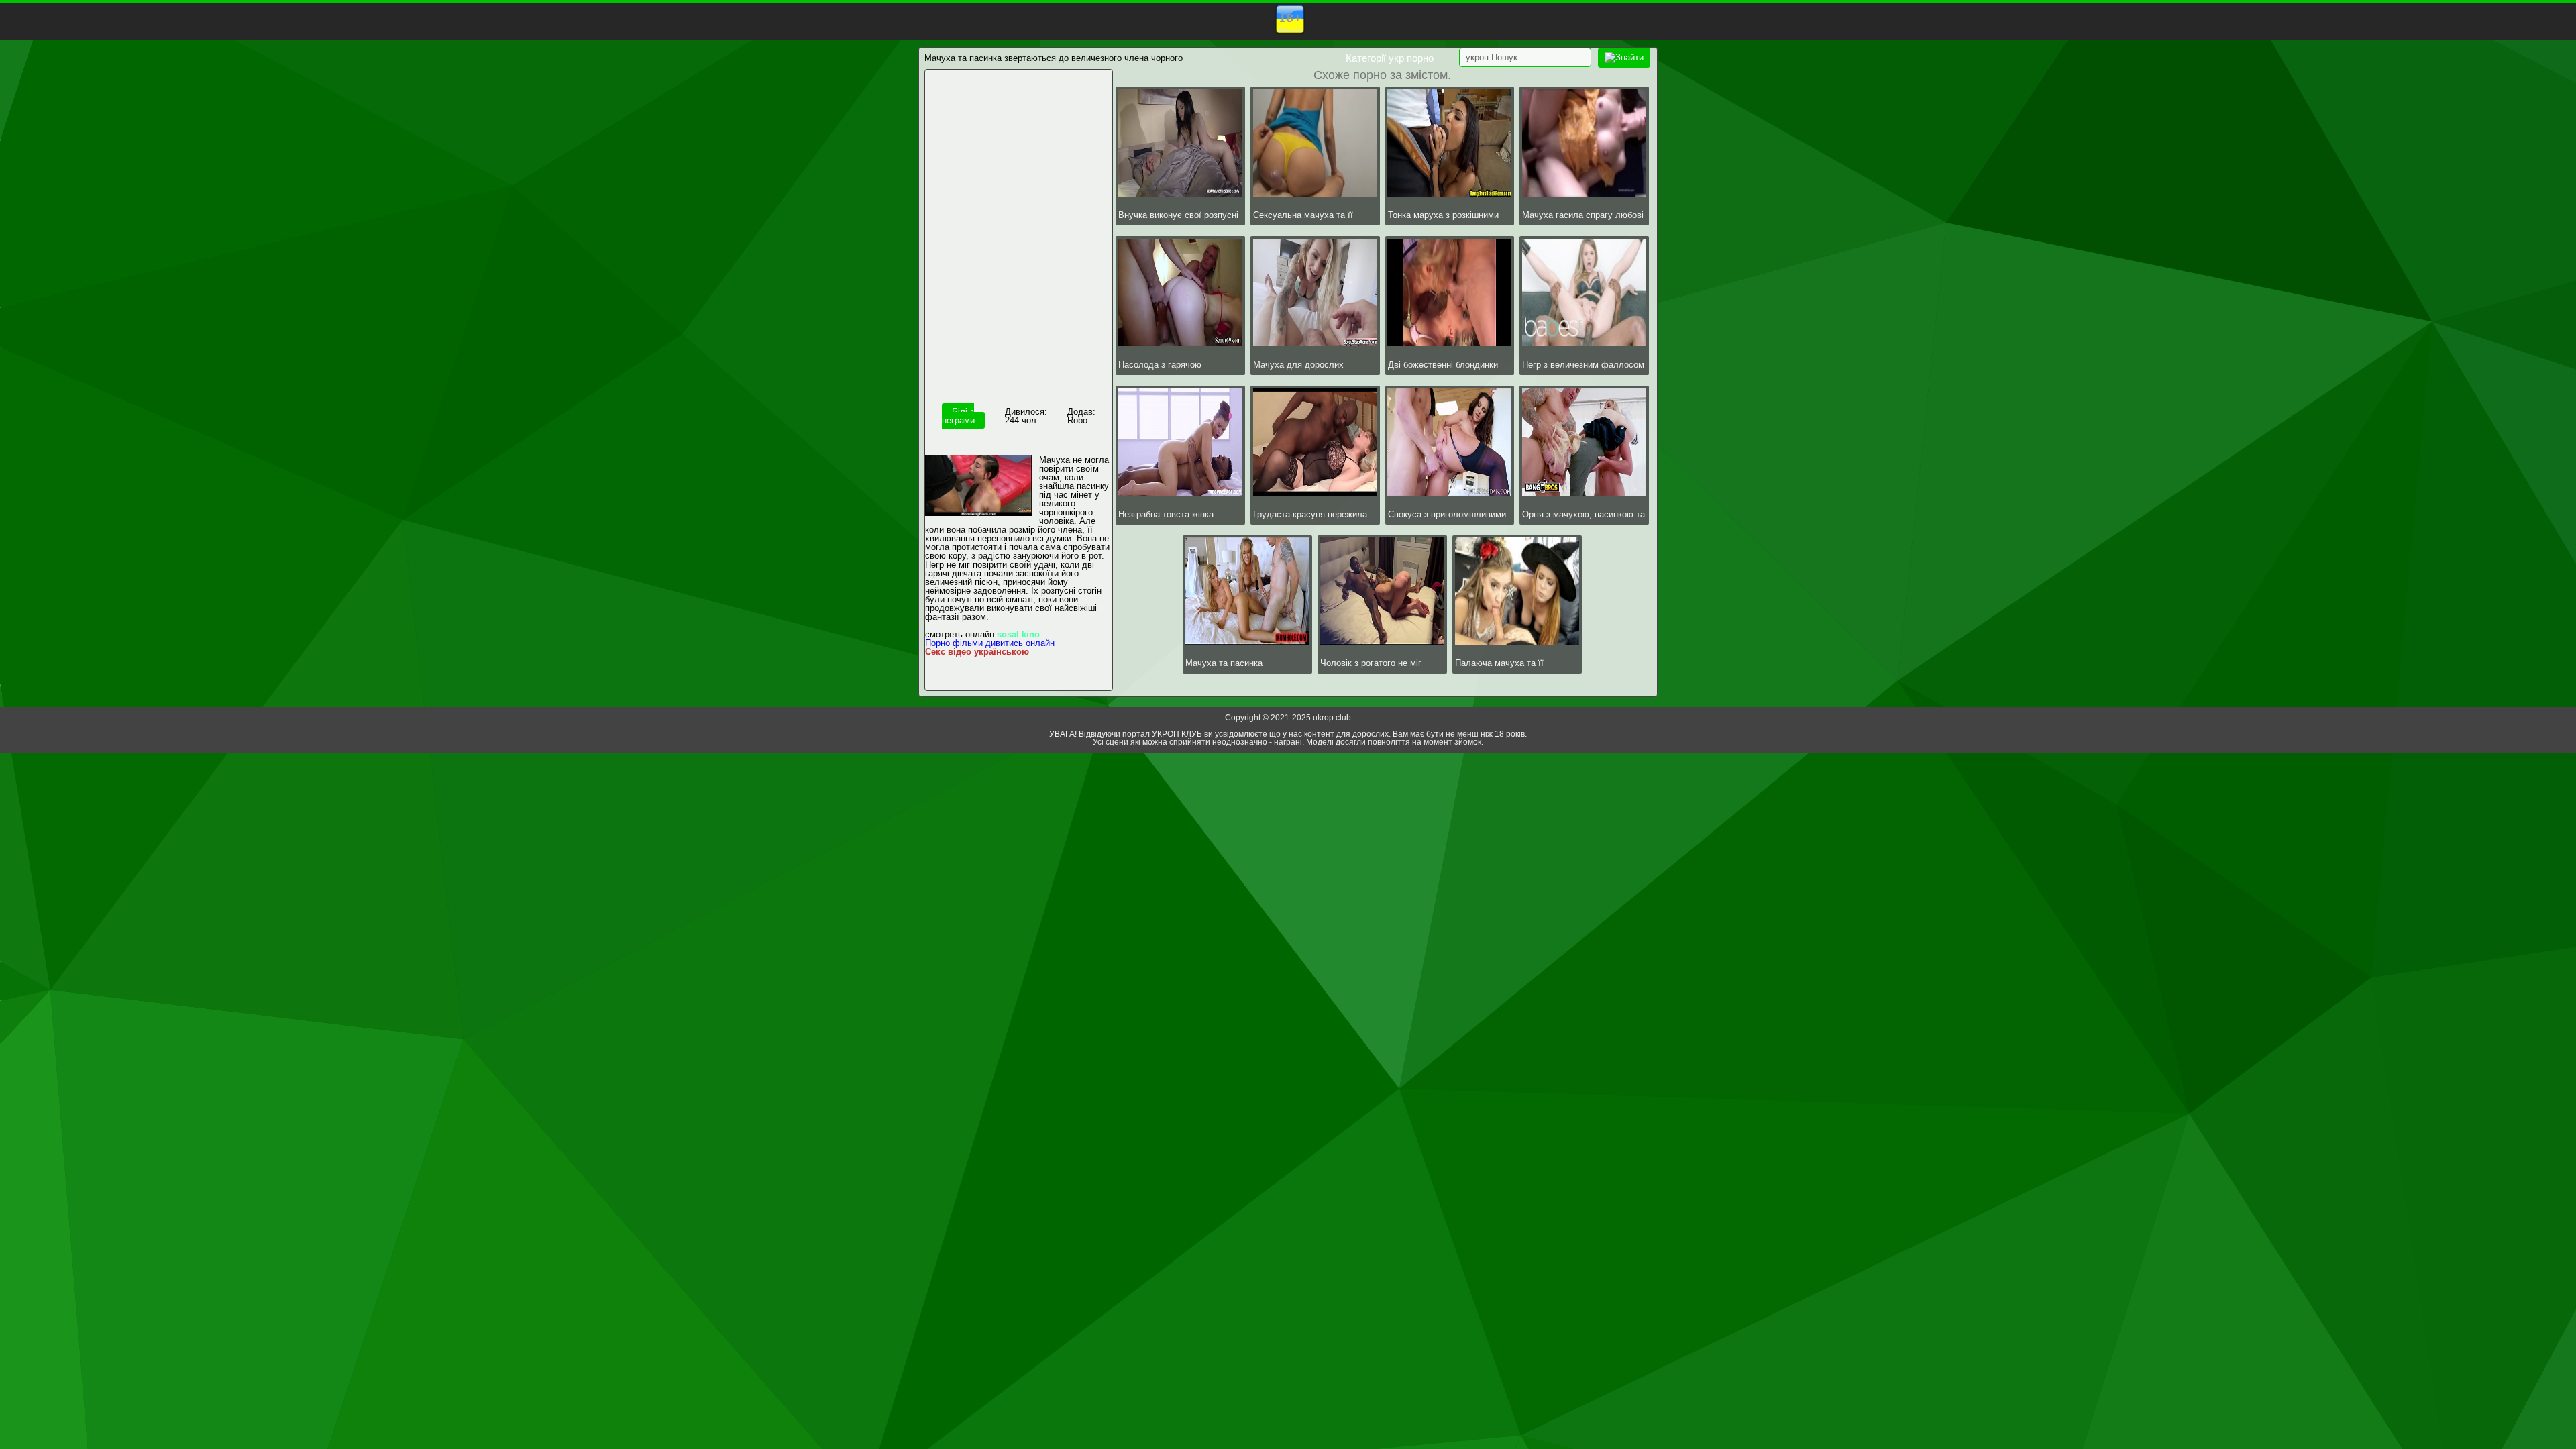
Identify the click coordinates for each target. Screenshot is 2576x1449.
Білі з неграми (958, 416)
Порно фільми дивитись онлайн (990, 643)
